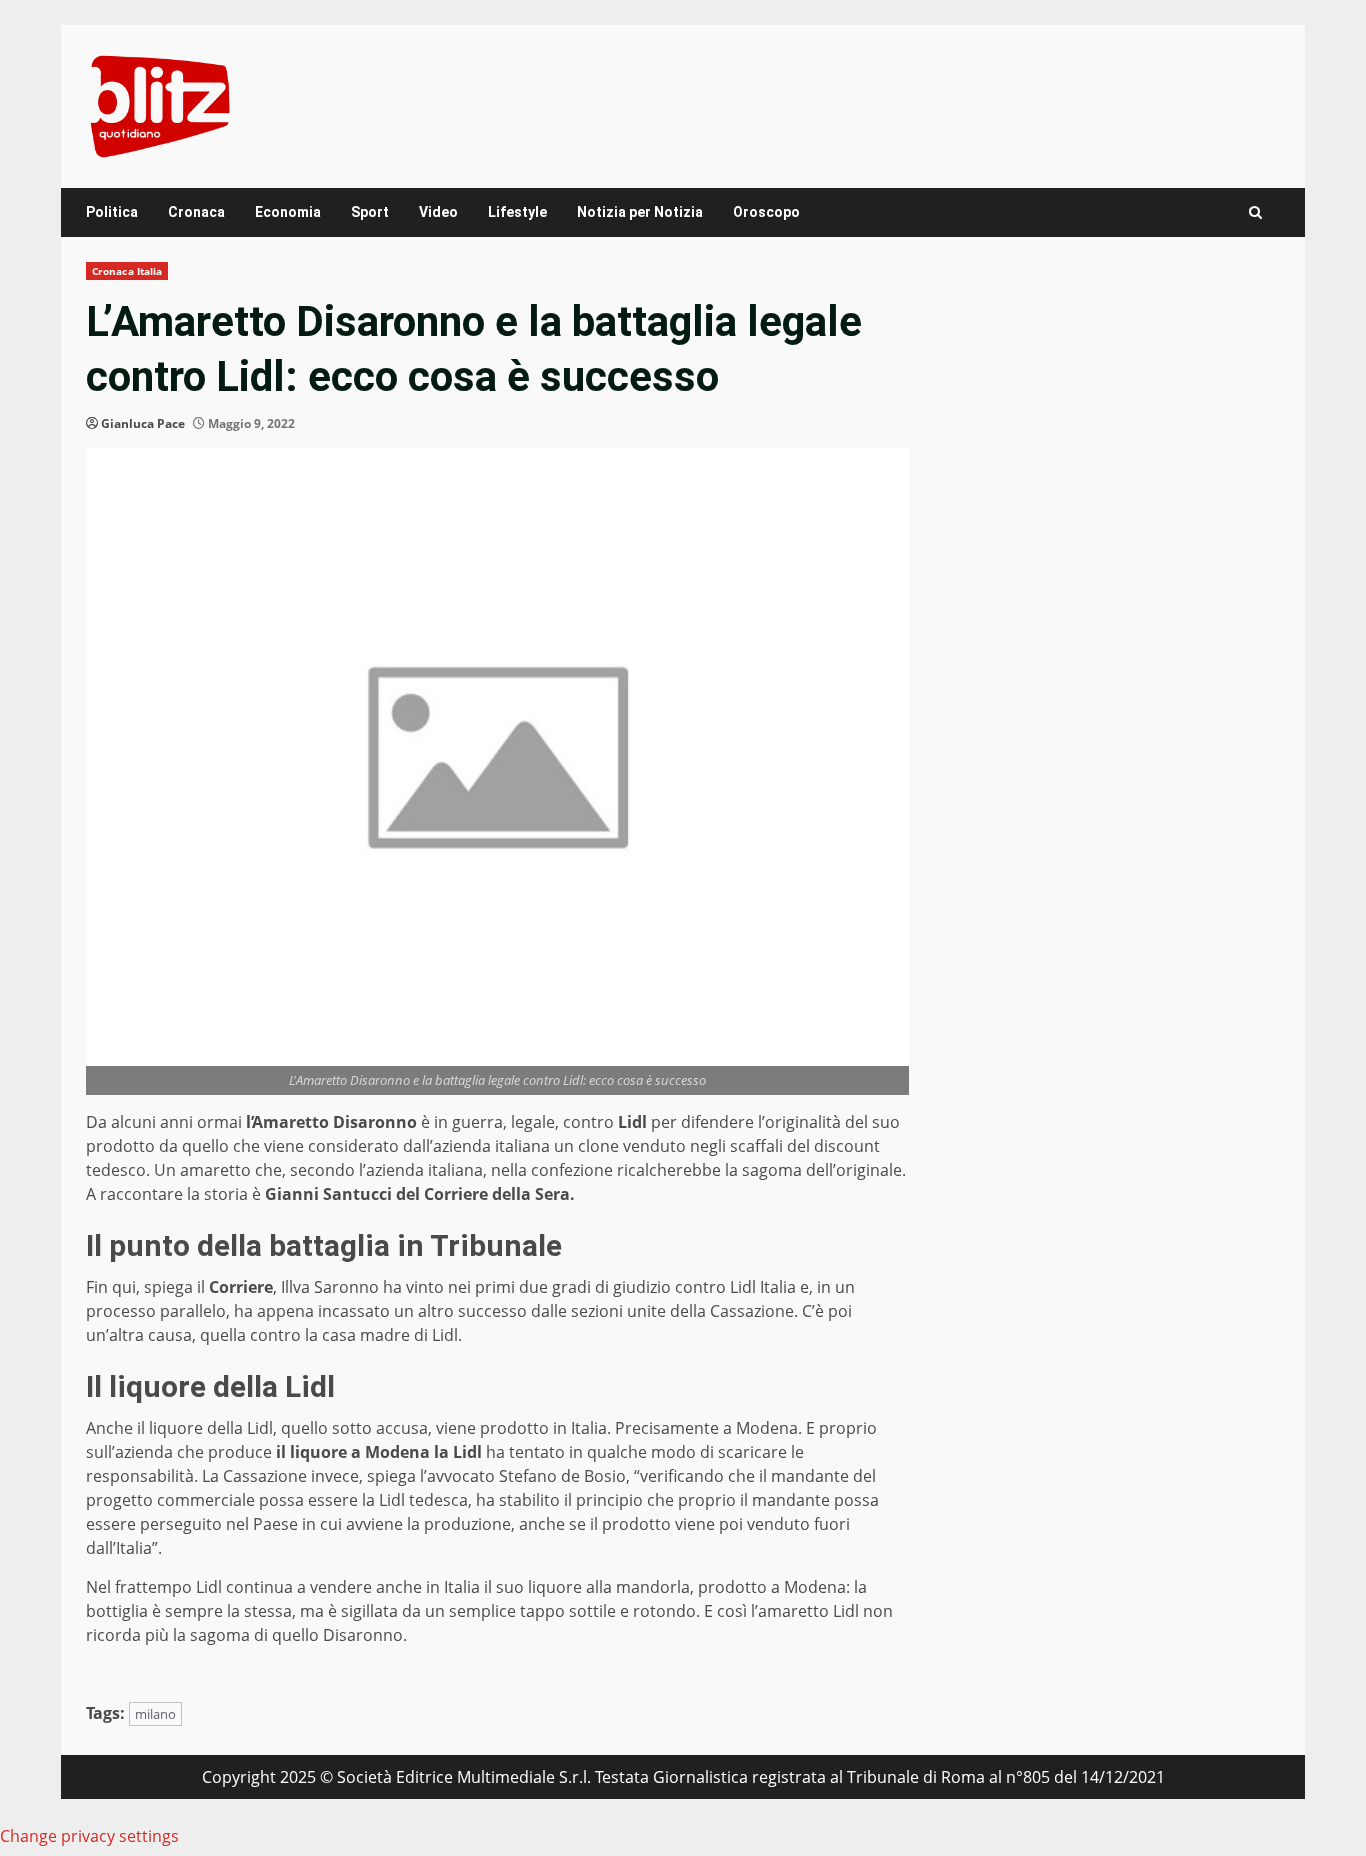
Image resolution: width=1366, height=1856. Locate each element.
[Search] (1255, 212)
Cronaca (196, 212)
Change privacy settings (89, 1836)
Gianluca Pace (143, 423)
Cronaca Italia (127, 271)
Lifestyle (517, 212)
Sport (370, 212)
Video (438, 212)
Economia (288, 212)
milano (155, 1714)
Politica (112, 212)
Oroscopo (766, 212)
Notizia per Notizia (640, 212)
